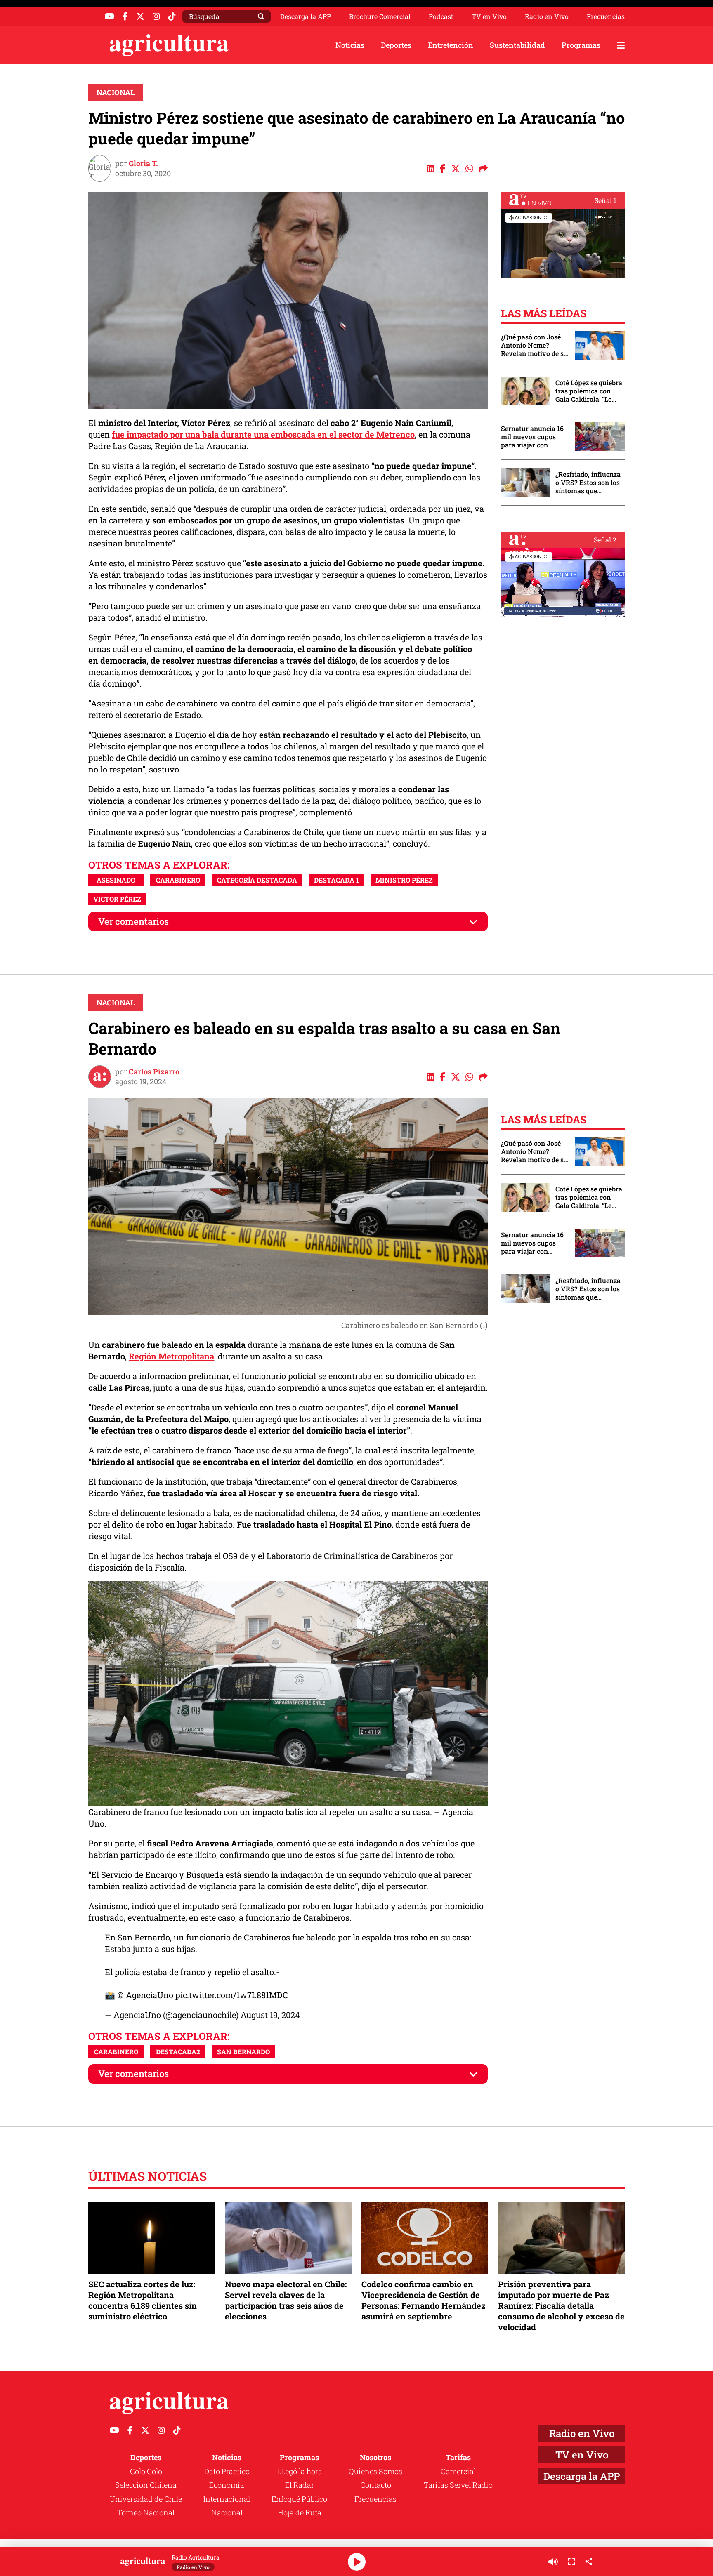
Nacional (116, 92)
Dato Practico (227, 2471)
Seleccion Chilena (146, 2485)
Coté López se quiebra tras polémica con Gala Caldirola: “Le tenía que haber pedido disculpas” (589, 391)
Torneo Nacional (146, 2512)
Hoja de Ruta (300, 2512)
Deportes (396, 45)
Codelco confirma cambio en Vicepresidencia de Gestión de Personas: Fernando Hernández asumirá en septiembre (424, 2300)
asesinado (116, 880)
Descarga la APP (306, 16)
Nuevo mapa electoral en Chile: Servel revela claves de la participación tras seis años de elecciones (286, 2300)
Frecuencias (606, 16)
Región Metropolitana (171, 1356)
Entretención (451, 45)
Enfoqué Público (299, 2499)
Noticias (350, 45)
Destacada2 (178, 2052)
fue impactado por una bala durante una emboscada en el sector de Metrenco (263, 434)
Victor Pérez (117, 899)
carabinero (178, 880)
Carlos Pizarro (154, 1071)
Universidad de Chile (146, 2499)
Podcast (441, 16)
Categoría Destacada (257, 880)
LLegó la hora (300, 2471)
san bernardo (243, 2052)
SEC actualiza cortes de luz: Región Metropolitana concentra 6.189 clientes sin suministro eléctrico (143, 2300)
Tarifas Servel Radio (458, 2485)
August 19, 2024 (270, 2015)
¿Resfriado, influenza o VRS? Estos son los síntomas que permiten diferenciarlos (588, 483)
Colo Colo (146, 2471)
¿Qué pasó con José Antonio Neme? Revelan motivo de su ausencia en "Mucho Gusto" (534, 345)
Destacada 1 (336, 880)
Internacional (227, 2499)
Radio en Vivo (547, 16)
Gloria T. (143, 163)
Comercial (458, 2471)
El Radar (300, 2485)
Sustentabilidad (517, 45)
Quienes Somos (375, 2471)
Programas (581, 45)
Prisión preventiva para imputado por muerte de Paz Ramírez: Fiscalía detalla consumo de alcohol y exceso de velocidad (561, 2306)
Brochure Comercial (380, 16)
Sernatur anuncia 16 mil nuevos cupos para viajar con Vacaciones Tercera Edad (532, 437)
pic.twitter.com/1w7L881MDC (232, 1995)
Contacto (376, 2485)
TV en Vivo (489, 16)
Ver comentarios (133, 921)
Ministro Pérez (404, 880)
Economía (227, 2485)
